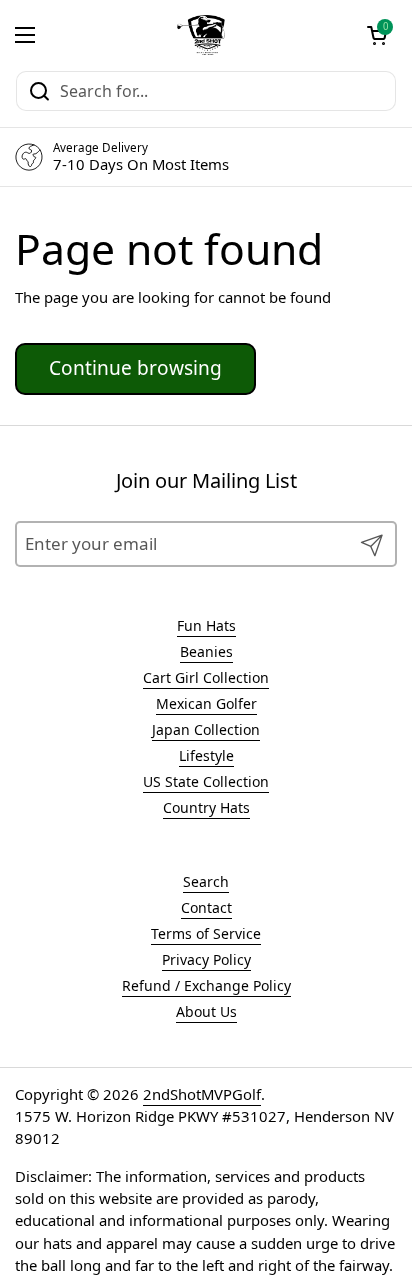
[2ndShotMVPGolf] (201, 35)
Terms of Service (206, 933)
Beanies (206, 651)
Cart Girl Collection (206, 677)
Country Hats (206, 807)
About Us (206, 1011)
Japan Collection (206, 729)
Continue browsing (135, 368)
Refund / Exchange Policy (206, 985)
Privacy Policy (206, 959)
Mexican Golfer (206, 703)
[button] (377, 35)
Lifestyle (206, 755)
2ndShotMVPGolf (202, 1094)
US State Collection (206, 781)
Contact (206, 907)
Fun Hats (206, 625)
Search (206, 881)
